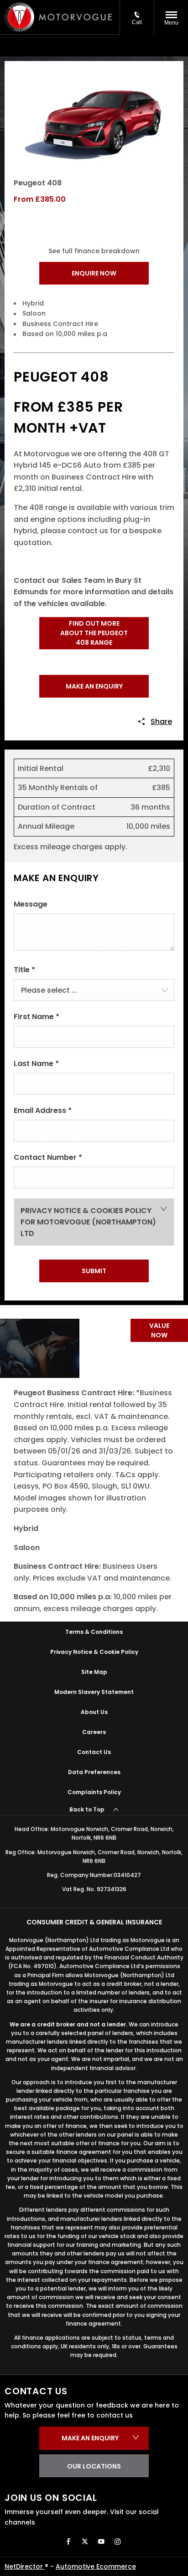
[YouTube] (101, 2541)
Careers (94, 1732)
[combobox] (94, 990)
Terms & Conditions (94, 1632)
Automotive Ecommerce (96, 2566)
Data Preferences (94, 1772)
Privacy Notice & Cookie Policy (94, 1652)
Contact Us (94, 1752)
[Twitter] (85, 2541)
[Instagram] (118, 2541)
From (23, 199)
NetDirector (25, 2566)
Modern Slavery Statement (94, 1692)
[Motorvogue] (19, 17)
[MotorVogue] (75, 17)
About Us (94, 1712)
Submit (94, 1271)
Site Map (94, 1672)
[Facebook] (68, 2541)
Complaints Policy (94, 1792)
